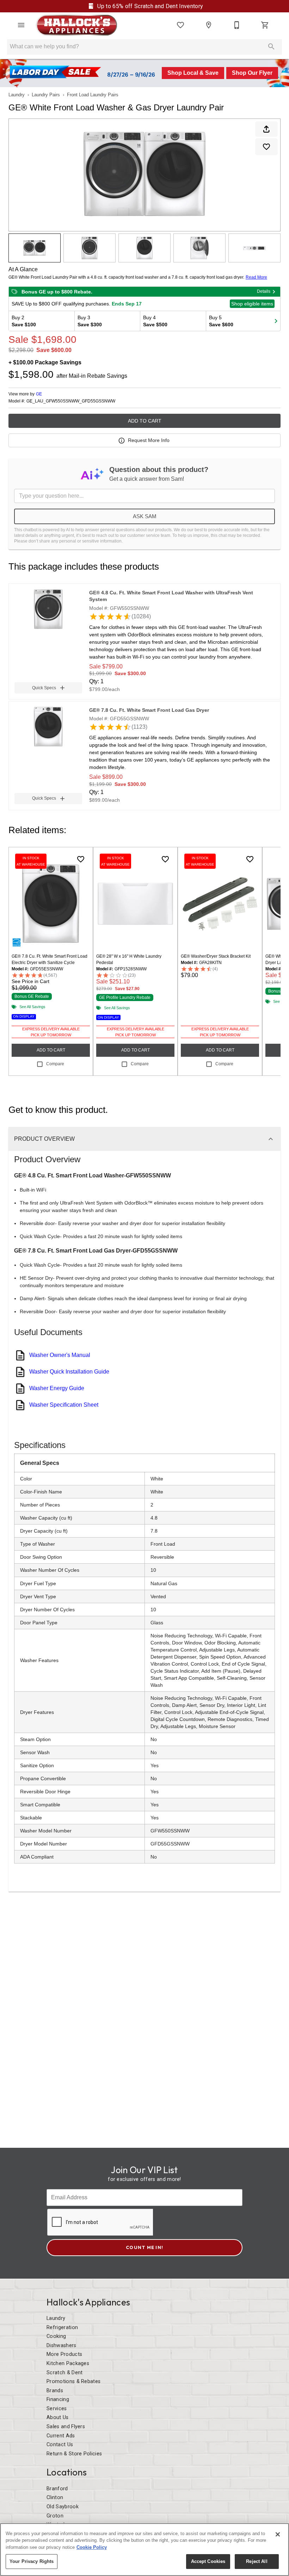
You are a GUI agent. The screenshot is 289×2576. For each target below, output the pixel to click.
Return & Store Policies (74, 2454)
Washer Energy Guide (57, 1388)
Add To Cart (145, 421)
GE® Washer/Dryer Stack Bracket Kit (216, 956)
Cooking (56, 2336)
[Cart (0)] (265, 25)
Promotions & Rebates (73, 2381)
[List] (180, 25)
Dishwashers (62, 2345)
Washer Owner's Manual (60, 1355)
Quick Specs (44, 688)
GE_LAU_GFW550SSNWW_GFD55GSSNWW (71, 401)
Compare (55, 1064)
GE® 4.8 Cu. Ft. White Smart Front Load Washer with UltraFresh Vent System (171, 596)
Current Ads (61, 2436)
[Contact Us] (237, 25)
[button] (21, 25)
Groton (55, 2516)
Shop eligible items (252, 304)
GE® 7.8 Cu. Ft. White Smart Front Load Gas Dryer (149, 710)
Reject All (257, 2561)
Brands (55, 2391)
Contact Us (60, 2445)
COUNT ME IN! (144, 2247)
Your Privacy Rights (32, 2561)
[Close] (278, 2534)
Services (57, 2409)
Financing (58, 2399)
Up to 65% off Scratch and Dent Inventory (149, 6)
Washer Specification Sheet (64, 1405)
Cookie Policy (92, 2547)
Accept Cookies (208, 2561)
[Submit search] (271, 47)
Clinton (55, 2498)
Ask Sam (145, 516)
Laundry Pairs (46, 95)
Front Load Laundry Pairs (93, 95)
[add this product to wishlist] (266, 147)
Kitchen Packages (68, 2363)
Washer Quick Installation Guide (69, 1372)
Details (264, 291)
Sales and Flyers (66, 2427)
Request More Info (149, 440)
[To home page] (76, 25)
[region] (144, 2550)
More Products (64, 2354)
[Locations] (209, 25)
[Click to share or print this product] (266, 129)
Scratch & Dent (64, 2373)
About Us (58, 2417)
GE (39, 394)
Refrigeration (62, 2328)
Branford (57, 2489)
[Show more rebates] (276, 321)
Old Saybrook (63, 2507)
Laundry (17, 95)
